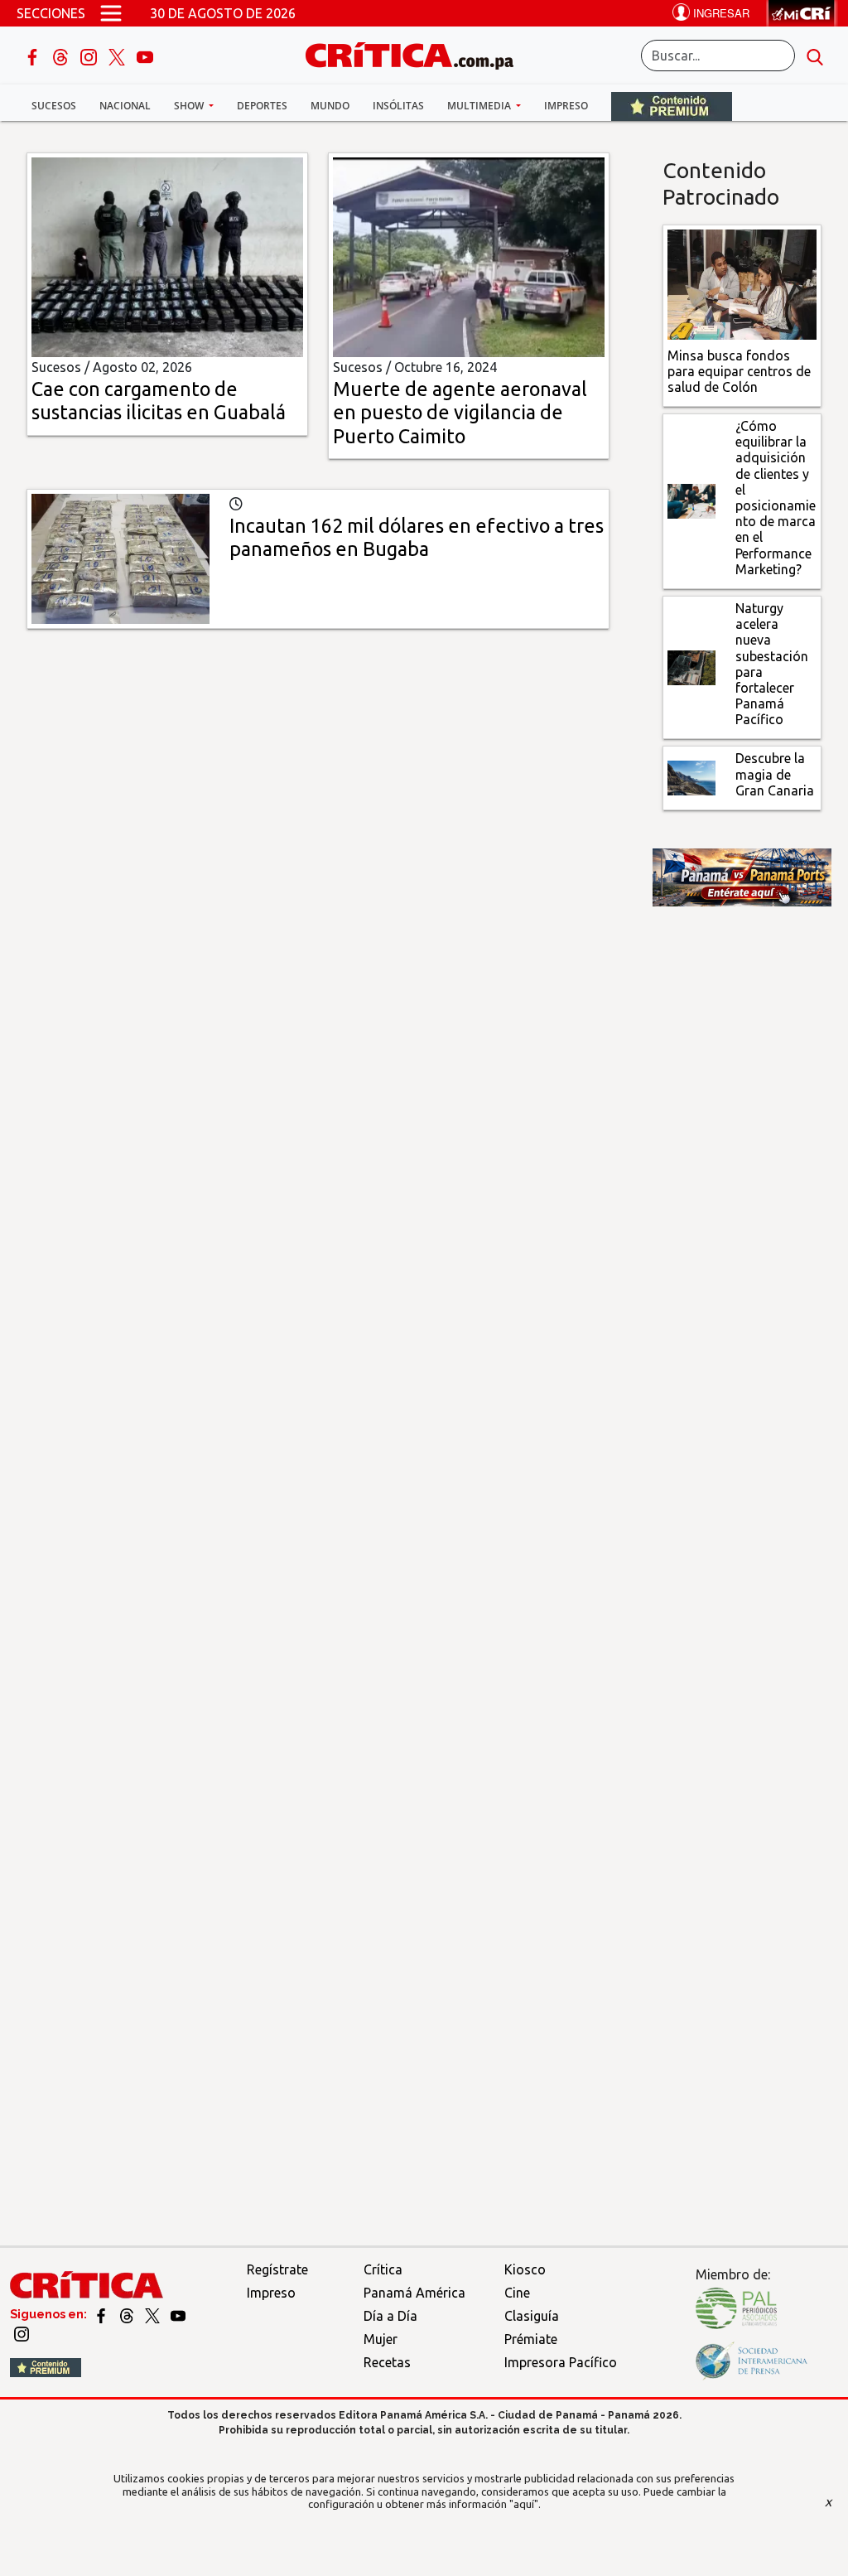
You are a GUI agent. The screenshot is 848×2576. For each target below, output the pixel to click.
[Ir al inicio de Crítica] (417, 53)
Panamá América (414, 2293)
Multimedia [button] (480, 106)
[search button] (815, 56)
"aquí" (524, 2504)
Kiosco (525, 2269)
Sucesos (54, 106)
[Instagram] (90, 56)
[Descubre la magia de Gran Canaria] (691, 776)
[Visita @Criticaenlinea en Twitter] (128, 2314)
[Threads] (62, 56)
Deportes (262, 106)
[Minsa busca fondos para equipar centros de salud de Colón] (742, 283)
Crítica (383, 2269)
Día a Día (390, 2316)
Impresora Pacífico (561, 2362)
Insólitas (398, 106)
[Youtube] (145, 56)
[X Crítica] (118, 56)
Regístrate (277, 2269)
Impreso (566, 106)
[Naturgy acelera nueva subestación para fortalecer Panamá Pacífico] (691, 666)
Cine (517, 2293)
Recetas (387, 2362)
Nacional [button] (125, 106)
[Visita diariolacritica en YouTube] (178, 2314)
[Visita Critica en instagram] (22, 2333)
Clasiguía (532, 2316)
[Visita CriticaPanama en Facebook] (102, 2314)
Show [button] (190, 106)
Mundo (330, 106)
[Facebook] (34, 56)
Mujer (381, 2339)
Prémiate (531, 2339)
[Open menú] (111, 13)
